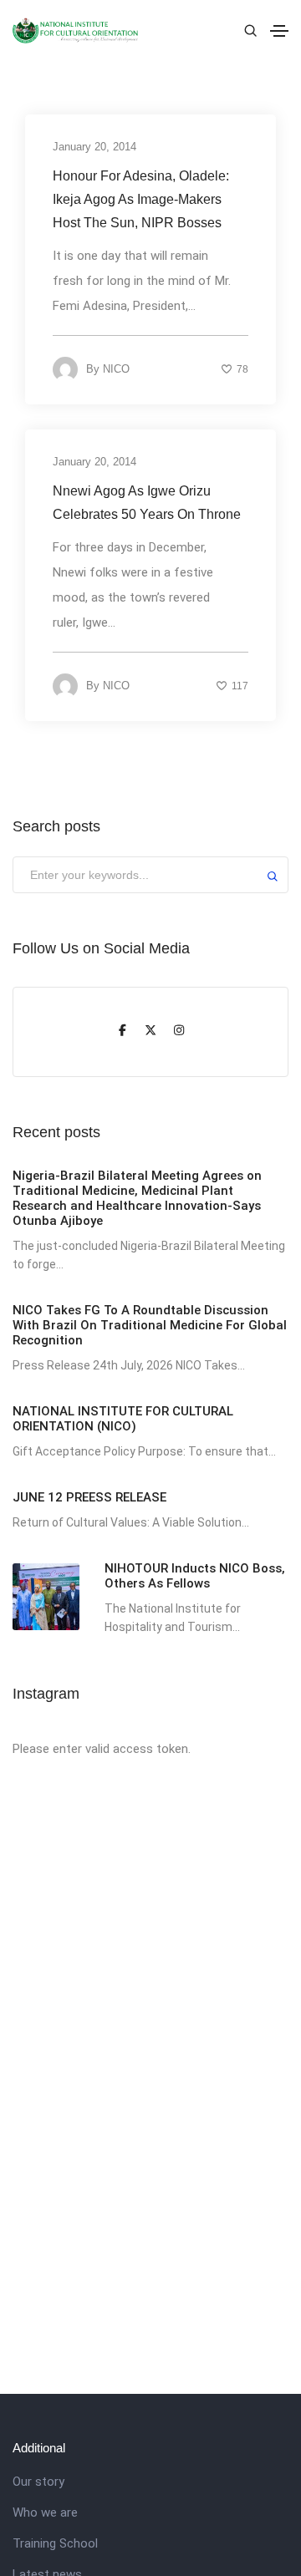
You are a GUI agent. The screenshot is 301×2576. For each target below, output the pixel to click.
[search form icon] (248, 31)
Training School (55, 2543)
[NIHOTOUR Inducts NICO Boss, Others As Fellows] (46, 1597)
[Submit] (273, 879)
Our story (38, 2482)
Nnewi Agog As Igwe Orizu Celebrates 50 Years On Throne (147, 503)
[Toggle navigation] (279, 31)
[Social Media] (122, 1032)
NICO (116, 369)
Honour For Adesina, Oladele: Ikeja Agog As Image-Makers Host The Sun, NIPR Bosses (141, 199)
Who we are (45, 2512)
